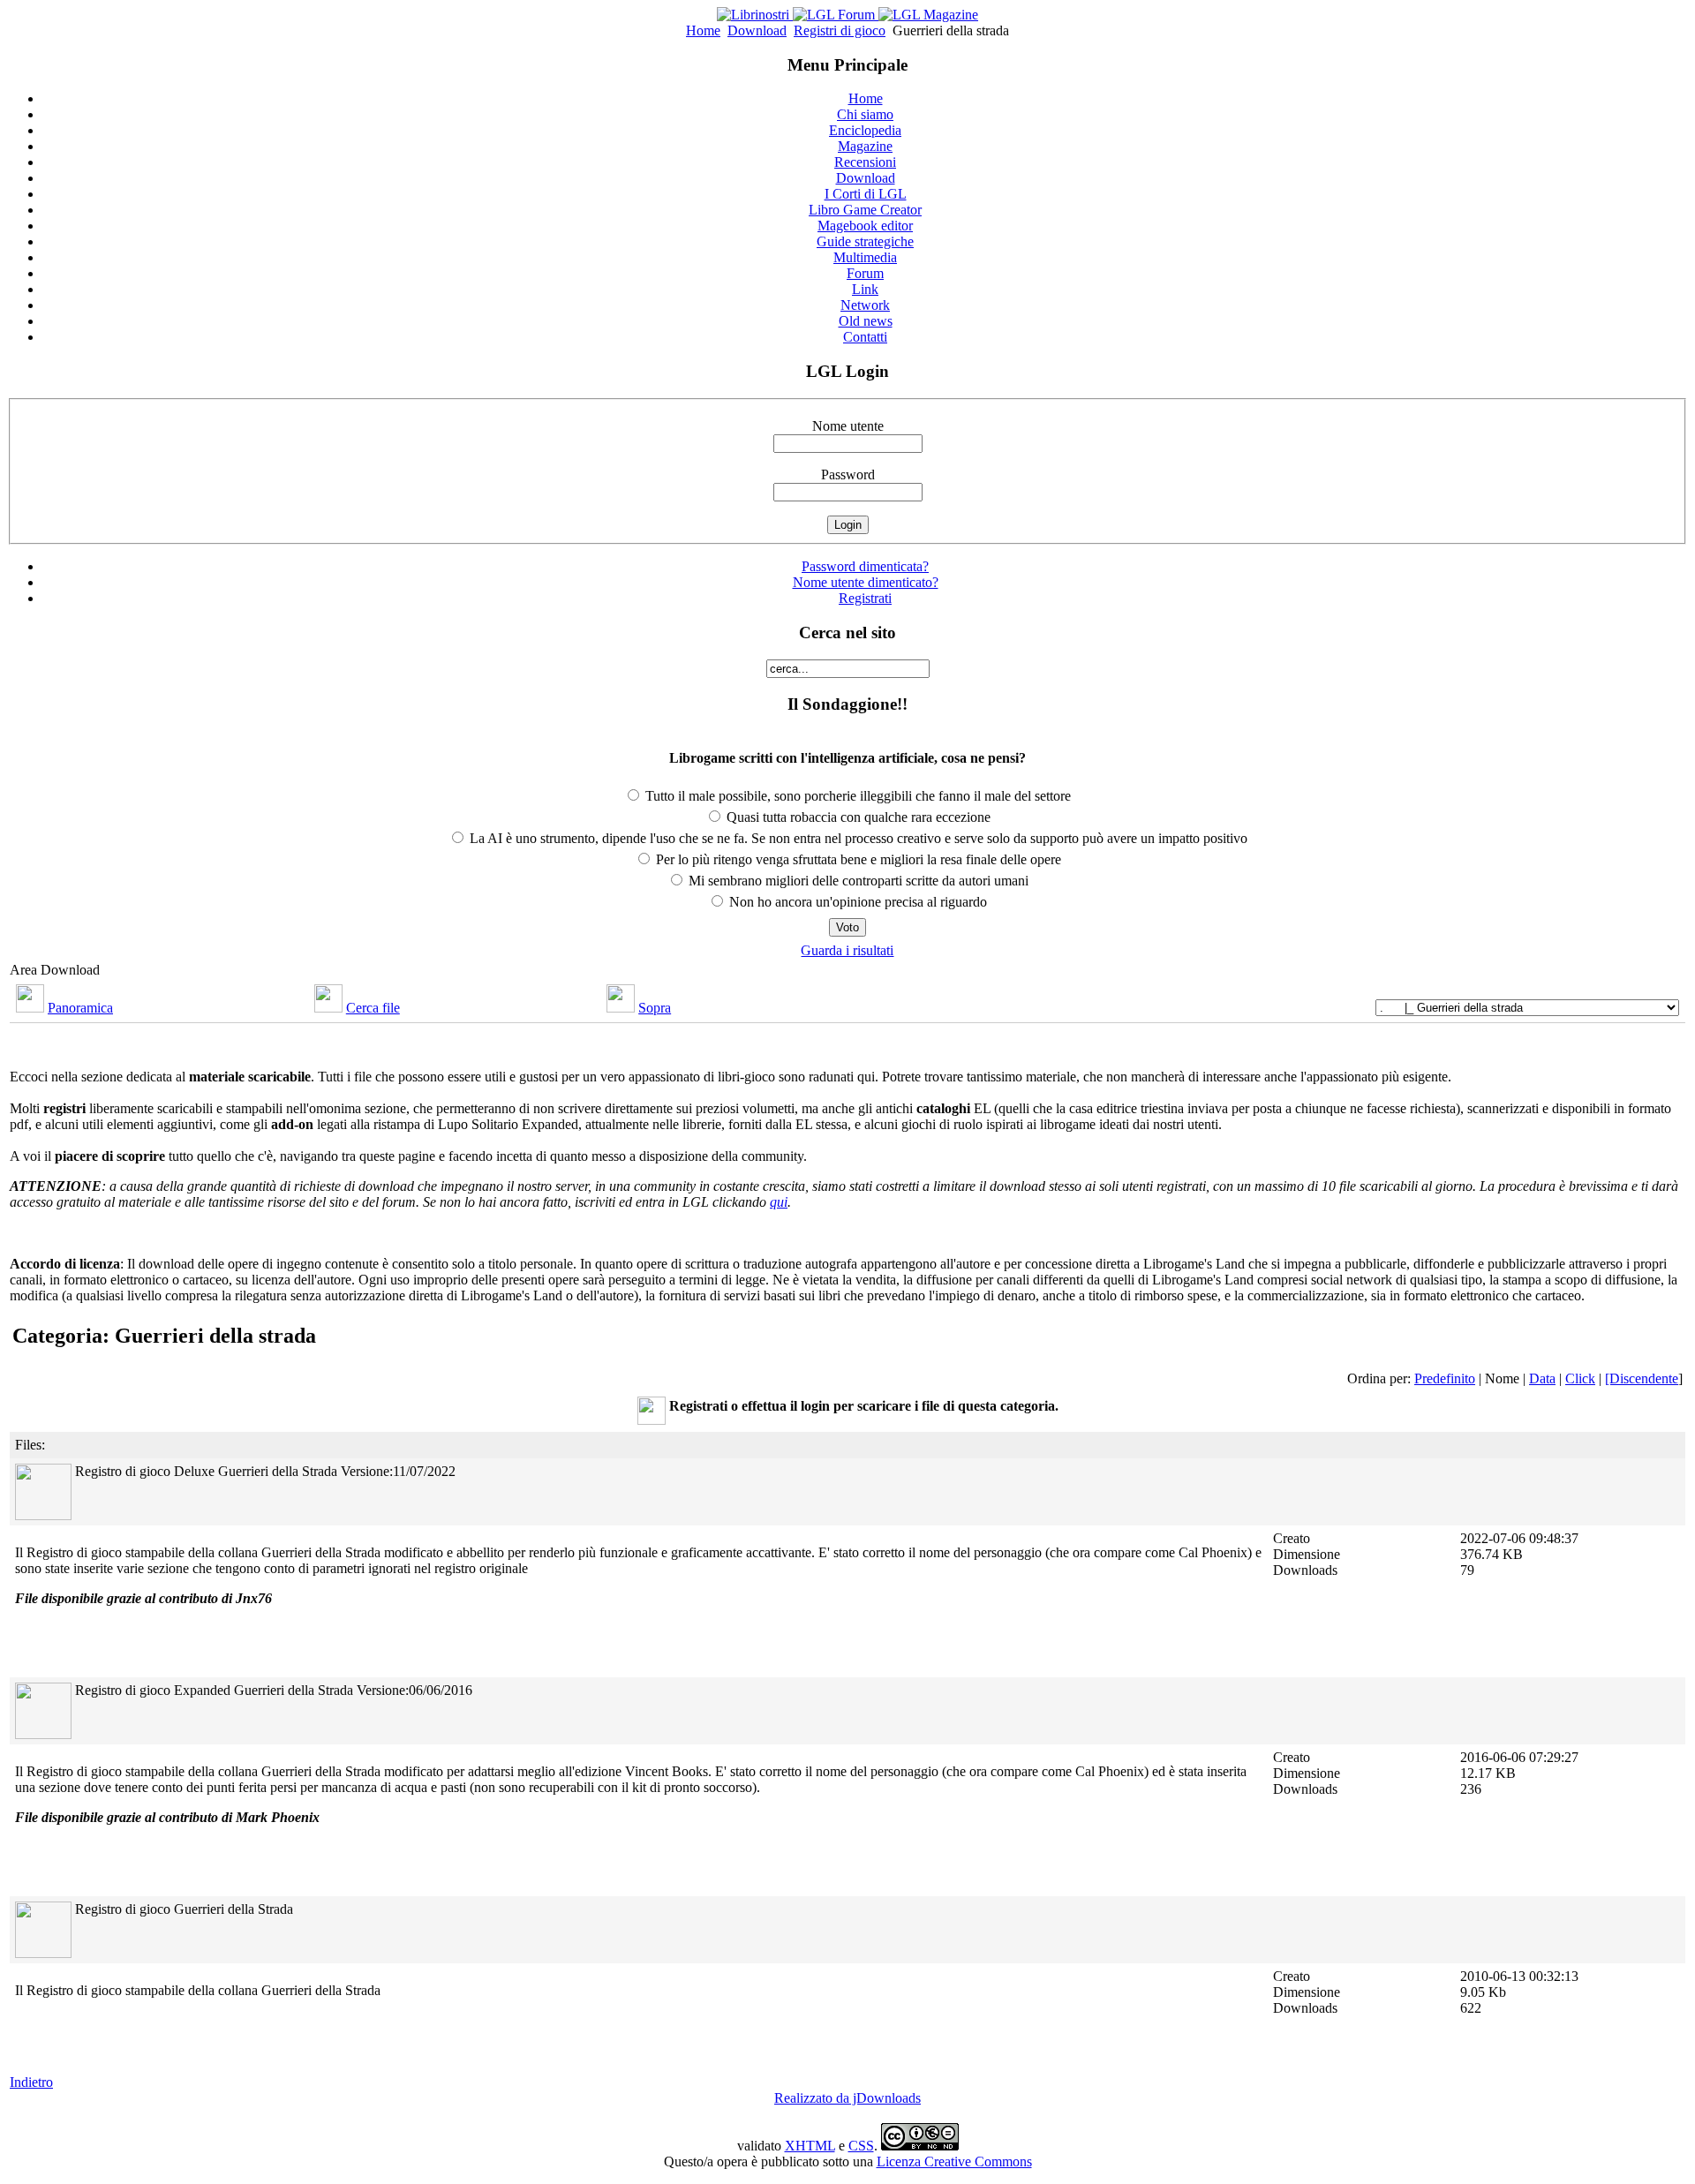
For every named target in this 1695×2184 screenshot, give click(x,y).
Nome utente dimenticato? (866, 582)
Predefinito (1445, 1378)
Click (1580, 1378)
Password (848, 474)
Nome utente (848, 426)
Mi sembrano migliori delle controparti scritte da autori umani (857, 881)
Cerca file (373, 1008)
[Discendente (1642, 1378)
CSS (861, 2146)
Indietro (31, 2082)
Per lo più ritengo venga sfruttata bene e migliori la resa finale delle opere (857, 859)
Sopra (655, 1008)
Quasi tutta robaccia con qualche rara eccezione (857, 817)
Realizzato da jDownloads (847, 2098)
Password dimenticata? (865, 566)
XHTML (810, 2146)
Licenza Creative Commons (954, 2161)
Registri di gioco (840, 30)
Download (757, 30)
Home (703, 30)
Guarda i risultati (847, 950)
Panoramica (80, 1008)
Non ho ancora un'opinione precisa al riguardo (856, 902)
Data (1542, 1378)
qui (779, 1202)
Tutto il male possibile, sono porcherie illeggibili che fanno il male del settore (856, 796)
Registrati (865, 598)
